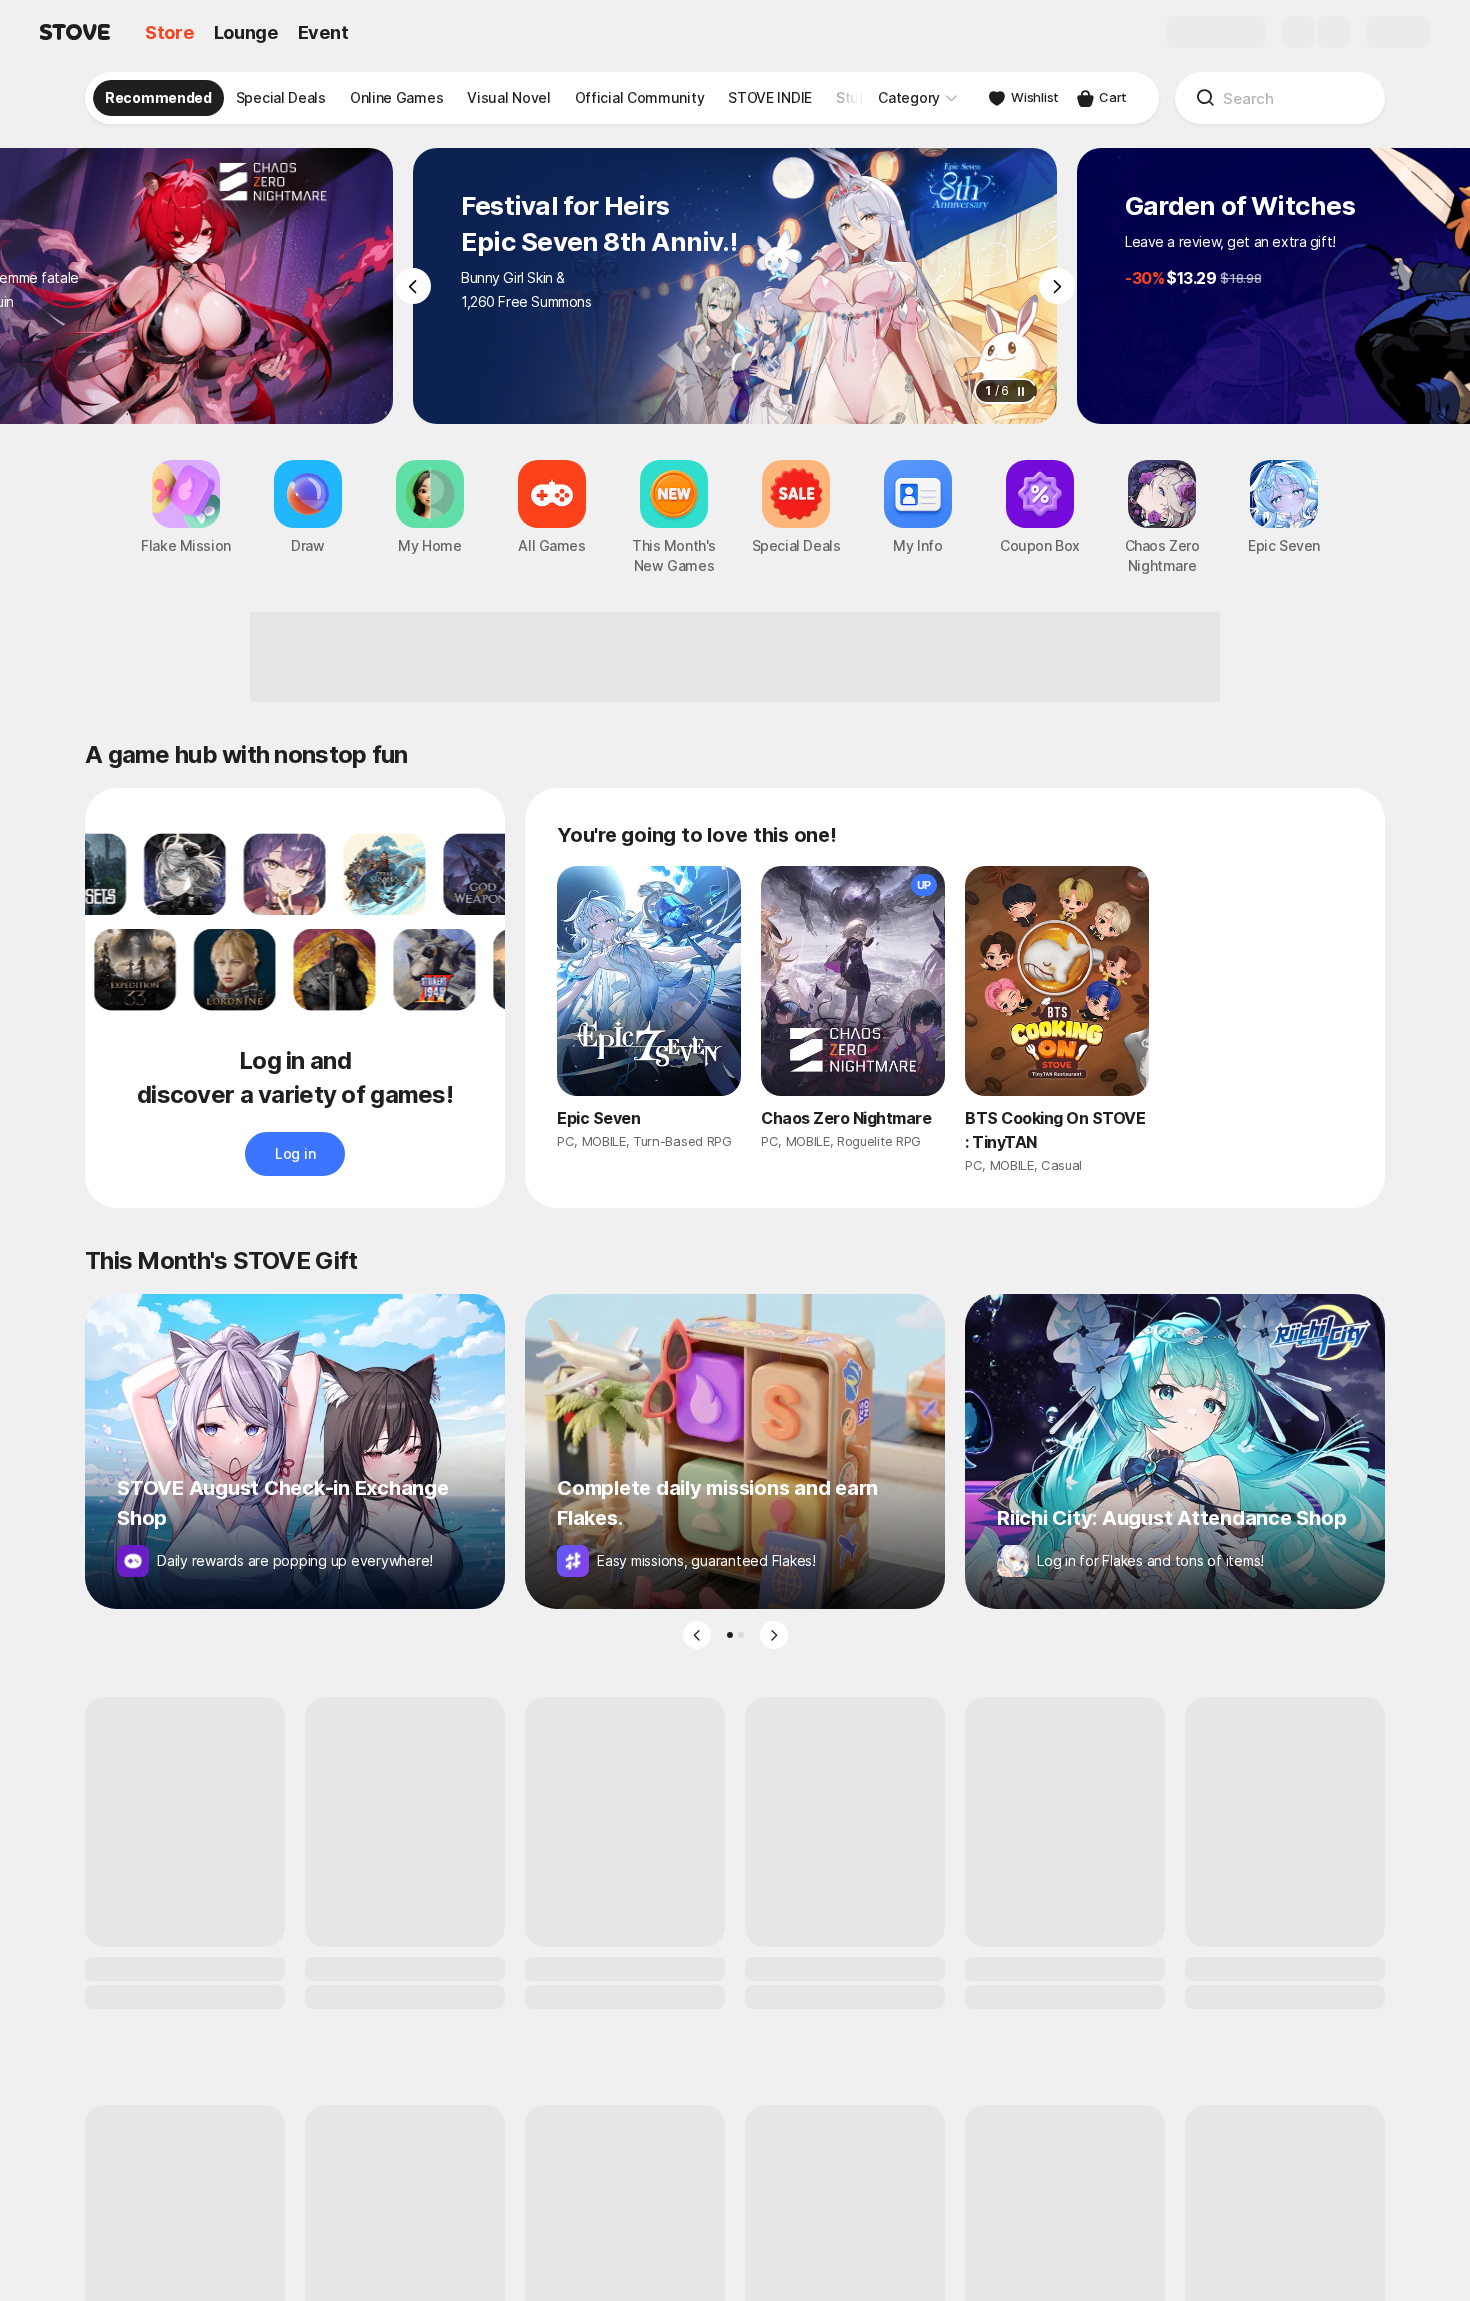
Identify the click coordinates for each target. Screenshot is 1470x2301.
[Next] (1057, 286)
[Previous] (413, 286)
